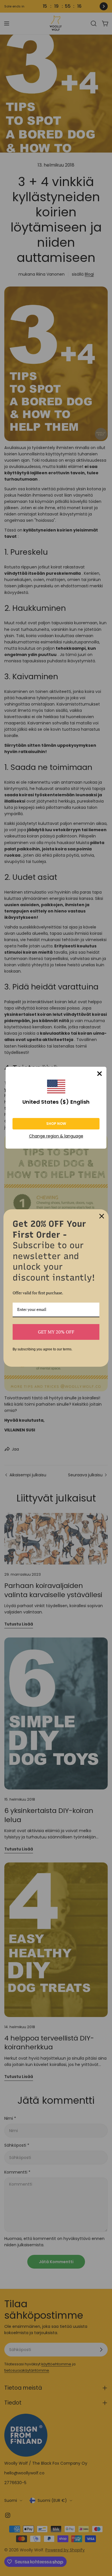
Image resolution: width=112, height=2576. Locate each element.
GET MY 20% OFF (56, 1332)
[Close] (100, 1074)
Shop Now (56, 1124)
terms (67, 1349)
